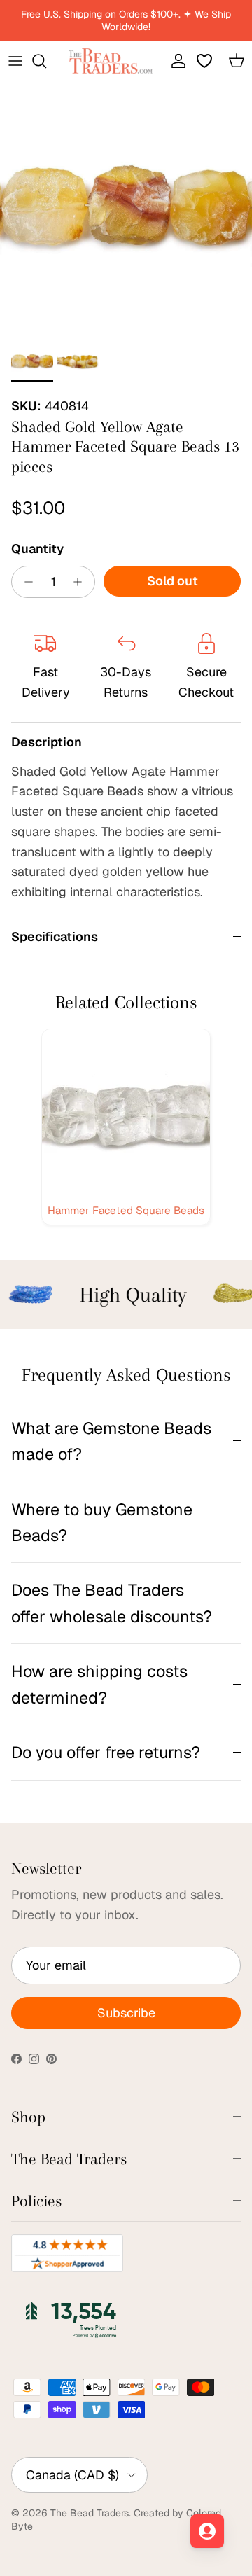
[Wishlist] (206, 61)
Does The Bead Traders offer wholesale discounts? (112, 1603)
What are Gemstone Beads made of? (111, 1441)
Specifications (55, 937)
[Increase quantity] (82, 582)
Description (47, 742)
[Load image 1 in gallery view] (126, 207)
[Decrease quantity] (25, 582)
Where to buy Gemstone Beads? (102, 1522)
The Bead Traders (90, 2513)
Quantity (37, 549)
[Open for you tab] (207, 2531)
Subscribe (126, 2013)
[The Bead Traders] (111, 61)
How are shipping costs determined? (99, 1684)
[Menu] (15, 61)
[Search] (46, 61)
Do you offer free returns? (106, 1752)
